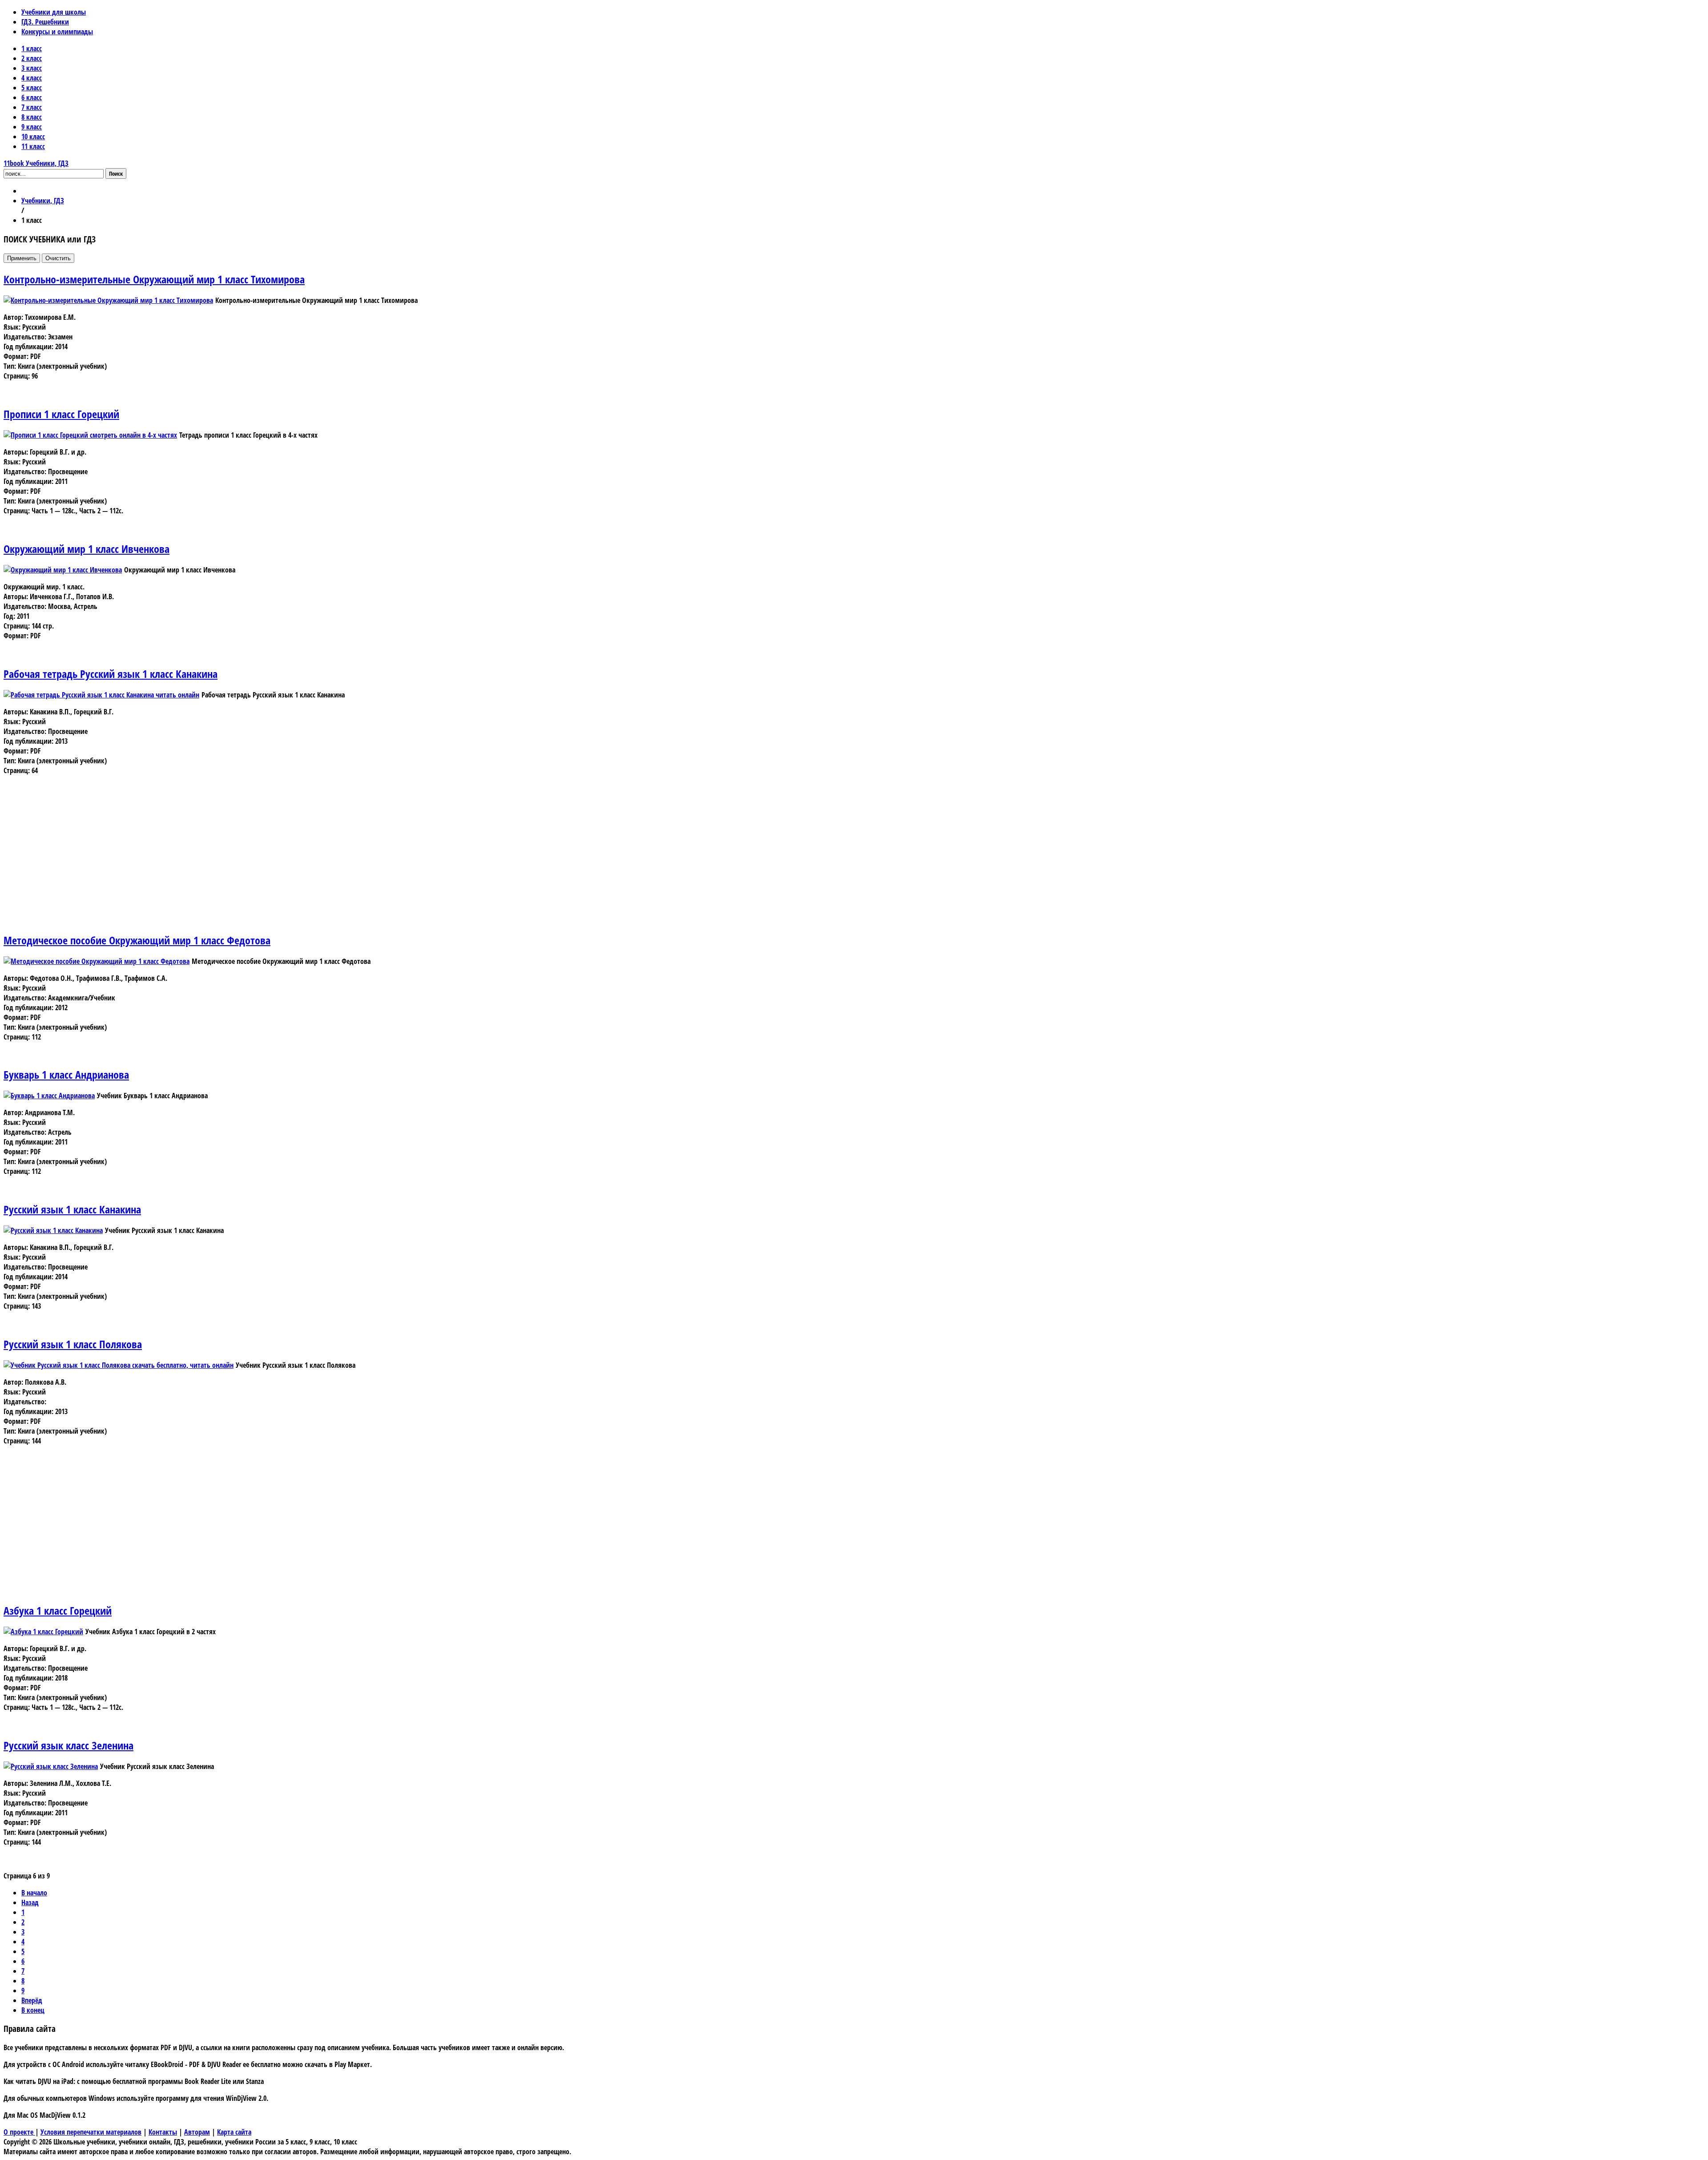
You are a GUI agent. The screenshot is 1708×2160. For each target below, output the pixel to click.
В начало (34, 1893)
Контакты (163, 2132)
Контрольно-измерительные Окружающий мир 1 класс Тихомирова (154, 279)
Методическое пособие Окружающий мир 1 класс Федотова (137, 940)
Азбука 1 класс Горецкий (58, 1610)
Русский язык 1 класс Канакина (72, 1209)
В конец (33, 2010)
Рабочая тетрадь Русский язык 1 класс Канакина (111, 674)
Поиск (116, 173)
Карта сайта (234, 2132)
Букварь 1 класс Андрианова (66, 1074)
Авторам (197, 2132)
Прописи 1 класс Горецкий (61, 414)
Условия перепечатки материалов (91, 2132)
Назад (30, 1902)
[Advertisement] (270, 862)
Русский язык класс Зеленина (68, 1745)
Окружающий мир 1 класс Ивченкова (87, 549)
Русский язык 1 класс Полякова (73, 1344)
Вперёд (32, 2000)
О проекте (19, 2132)
